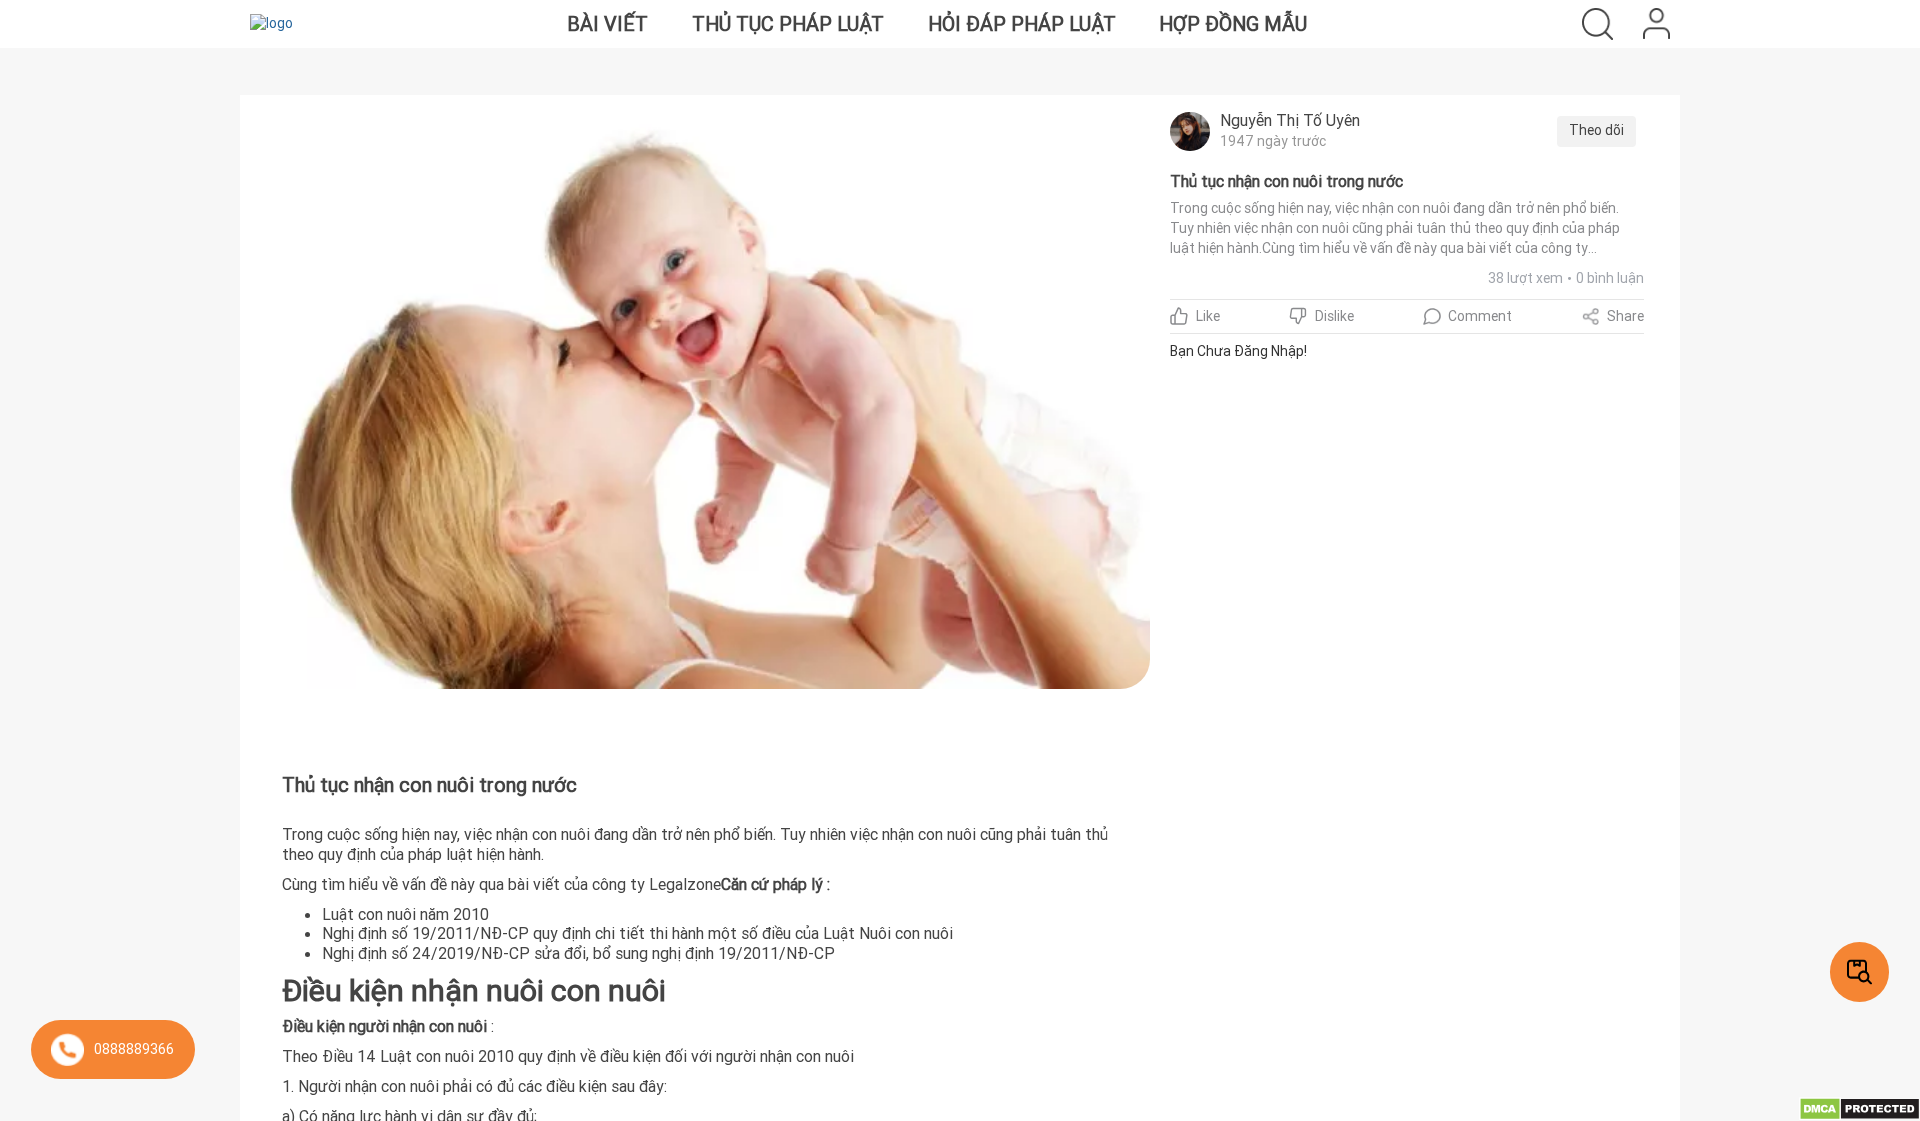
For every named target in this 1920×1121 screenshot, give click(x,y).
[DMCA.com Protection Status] (1859, 1108)
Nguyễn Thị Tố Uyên (1290, 120)
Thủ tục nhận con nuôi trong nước (1286, 181)
